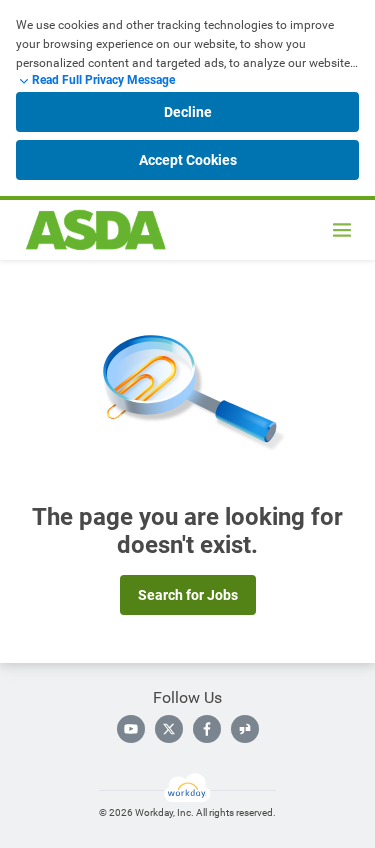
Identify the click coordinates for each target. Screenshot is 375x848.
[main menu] (342, 230)
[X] (169, 729)
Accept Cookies (188, 160)
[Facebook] (207, 729)
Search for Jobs (188, 595)
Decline (188, 112)
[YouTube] (131, 729)
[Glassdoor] (245, 729)
